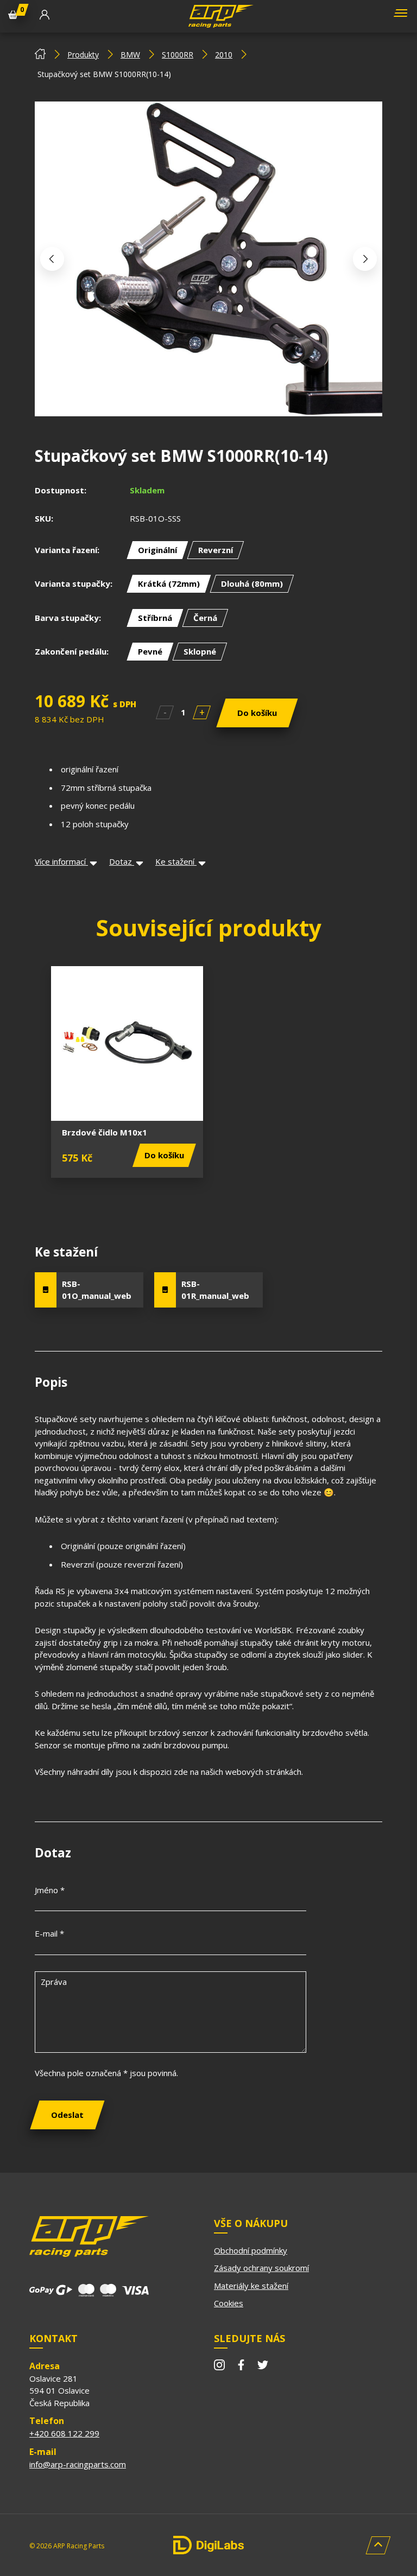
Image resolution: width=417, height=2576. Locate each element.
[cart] (13, 16)
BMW (130, 55)
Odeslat (67, 2115)
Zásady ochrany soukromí (261, 2268)
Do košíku (257, 713)
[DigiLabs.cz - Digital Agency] (208, 2545)
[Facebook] (241, 2366)
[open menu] (399, 17)
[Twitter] (263, 2366)
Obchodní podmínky (251, 2250)
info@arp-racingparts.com (78, 2464)
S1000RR (178, 55)
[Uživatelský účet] (45, 16)
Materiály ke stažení (251, 2286)
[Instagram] (219, 2366)
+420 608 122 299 (64, 2433)
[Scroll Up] (378, 2545)
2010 (224, 55)
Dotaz (122, 861)
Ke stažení (176, 861)
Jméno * (50, 1890)
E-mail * (49, 1933)
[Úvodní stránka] (40, 56)
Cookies (229, 2303)
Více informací (61, 861)
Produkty (83, 55)
